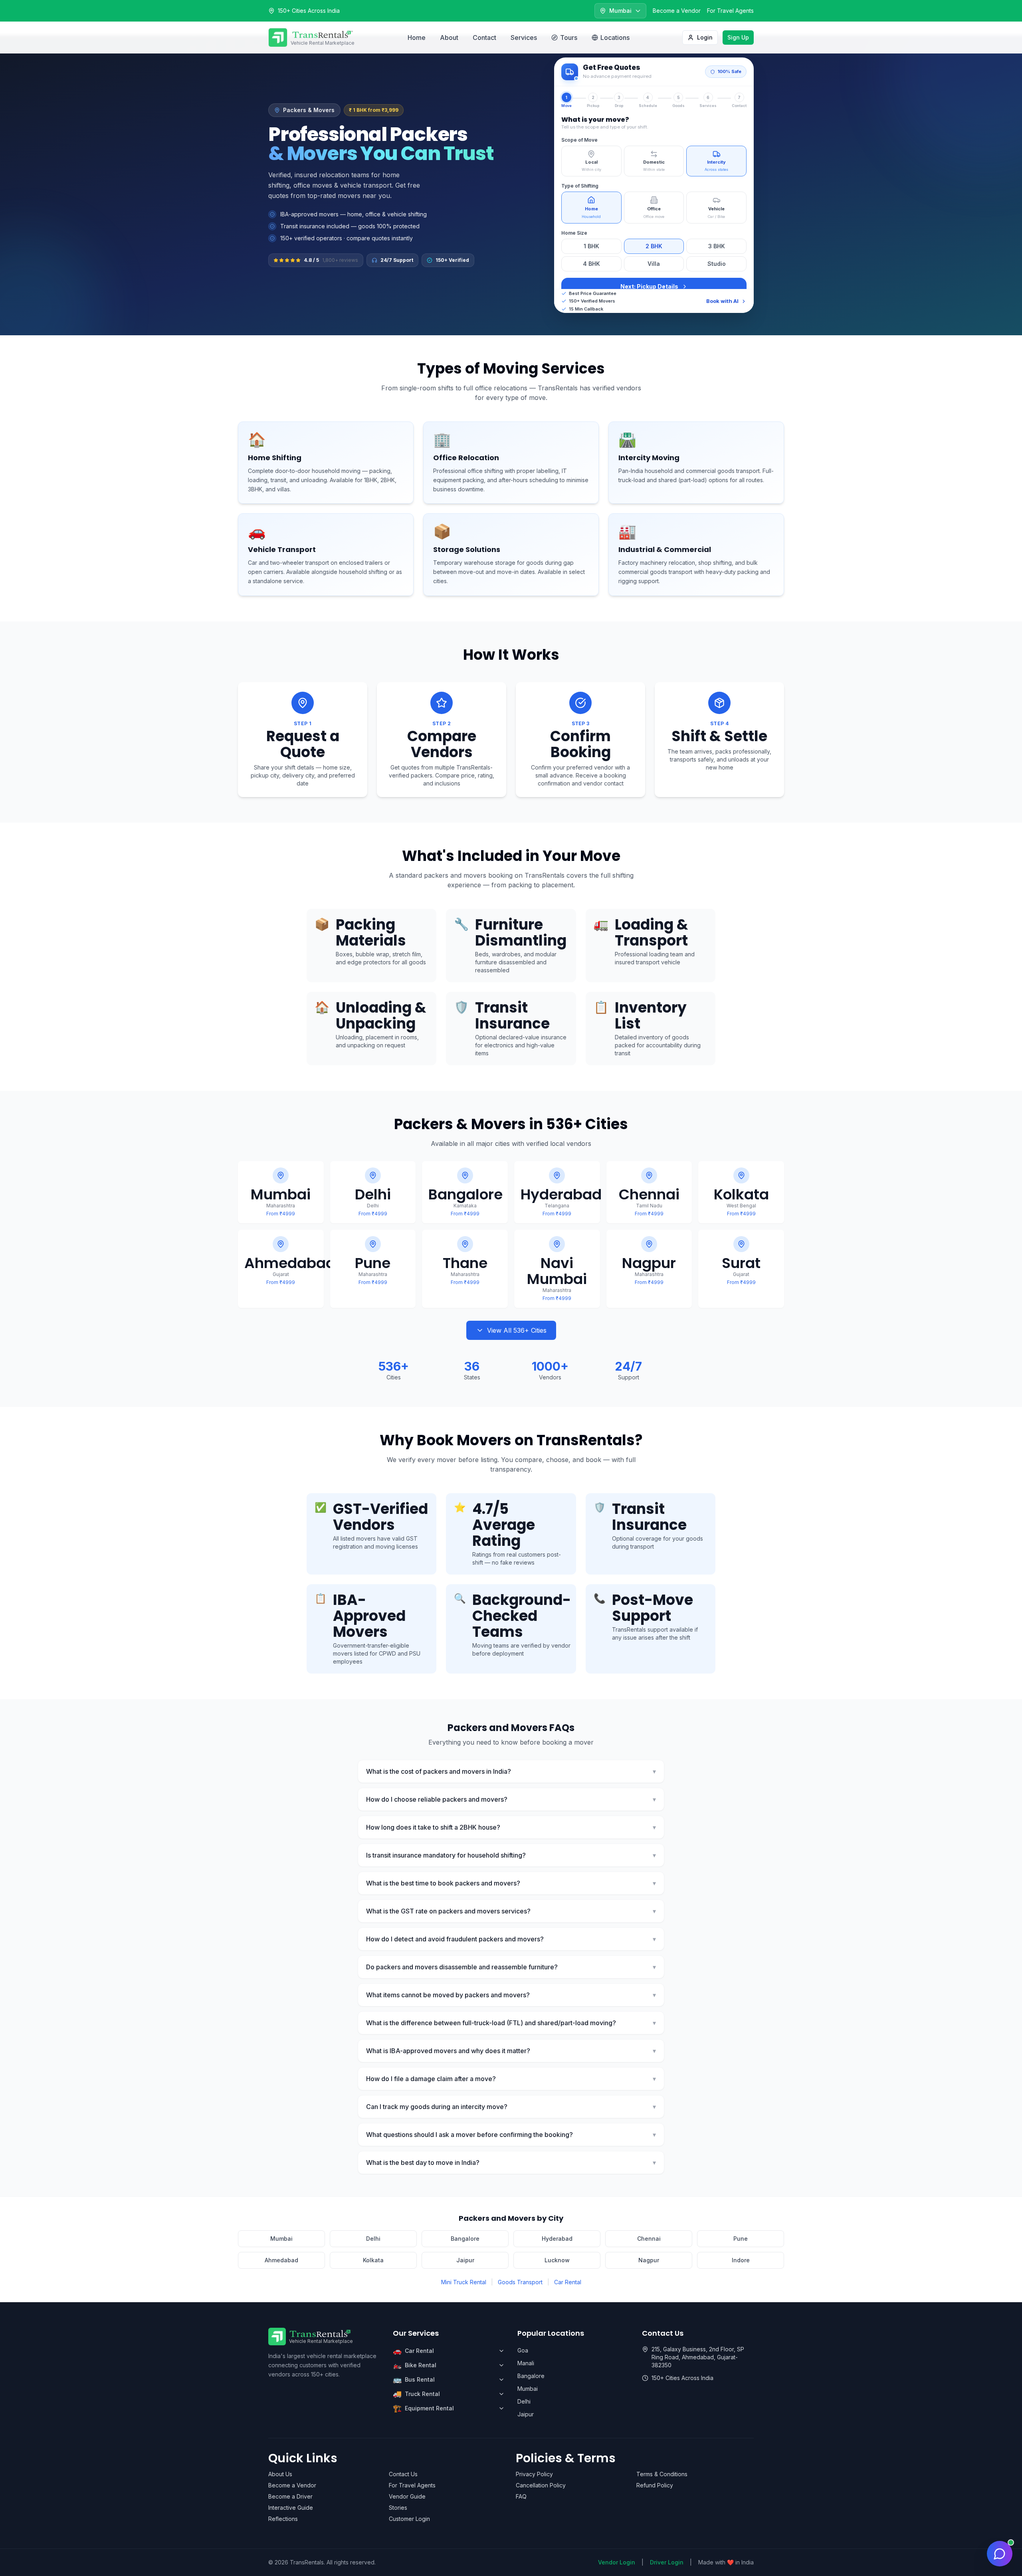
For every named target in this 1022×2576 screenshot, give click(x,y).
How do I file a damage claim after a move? (511, 2079)
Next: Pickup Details (649, 286)
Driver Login (667, 2562)
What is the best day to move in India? (511, 2162)
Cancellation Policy (541, 2485)
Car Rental (568, 2282)
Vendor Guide (407, 2496)
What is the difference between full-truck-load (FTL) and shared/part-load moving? (511, 2023)
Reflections (283, 2519)
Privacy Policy (534, 2474)
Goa (523, 2350)
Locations (615, 38)
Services (524, 38)
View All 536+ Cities (517, 1330)
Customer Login (409, 2519)
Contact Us (403, 2474)
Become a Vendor (677, 11)
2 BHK (654, 246)
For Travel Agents (730, 11)
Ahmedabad (281, 2260)
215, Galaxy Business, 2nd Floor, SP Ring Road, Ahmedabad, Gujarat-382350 (698, 2357)
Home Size (574, 233)
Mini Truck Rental (464, 2282)
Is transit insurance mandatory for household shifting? (511, 1855)
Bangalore (465, 2239)
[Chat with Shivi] (1000, 2554)
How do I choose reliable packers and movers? (511, 1799)
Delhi (373, 2239)
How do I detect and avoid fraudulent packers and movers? (511, 1939)
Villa (654, 264)
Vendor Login (617, 2562)
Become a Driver (290, 2496)
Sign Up (738, 37)
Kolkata (373, 2260)
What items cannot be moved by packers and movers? (511, 1995)
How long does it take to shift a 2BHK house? (511, 1827)
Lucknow (557, 2260)
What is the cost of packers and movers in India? (511, 1771)
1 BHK (591, 246)
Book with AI (722, 301)
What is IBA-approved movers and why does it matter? (511, 2051)
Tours (569, 38)
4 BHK (591, 264)
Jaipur (465, 2260)
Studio (717, 264)
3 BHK (717, 246)
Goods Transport (520, 2282)
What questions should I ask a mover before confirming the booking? (511, 2135)
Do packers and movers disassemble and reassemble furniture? (511, 1967)
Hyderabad (557, 2239)
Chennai (649, 2239)
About (449, 38)
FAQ (521, 2496)
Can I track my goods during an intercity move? (511, 2107)
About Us (280, 2474)
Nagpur (649, 2260)
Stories (398, 2508)
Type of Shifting (580, 186)
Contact (484, 38)
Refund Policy (655, 2485)
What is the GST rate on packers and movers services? (511, 1911)
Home (417, 38)
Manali (526, 2363)
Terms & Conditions (662, 2474)
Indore (741, 2260)
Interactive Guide (291, 2508)
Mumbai (281, 2239)
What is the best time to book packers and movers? (511, 1883)
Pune (741, 2239)
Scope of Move (579, 140)
